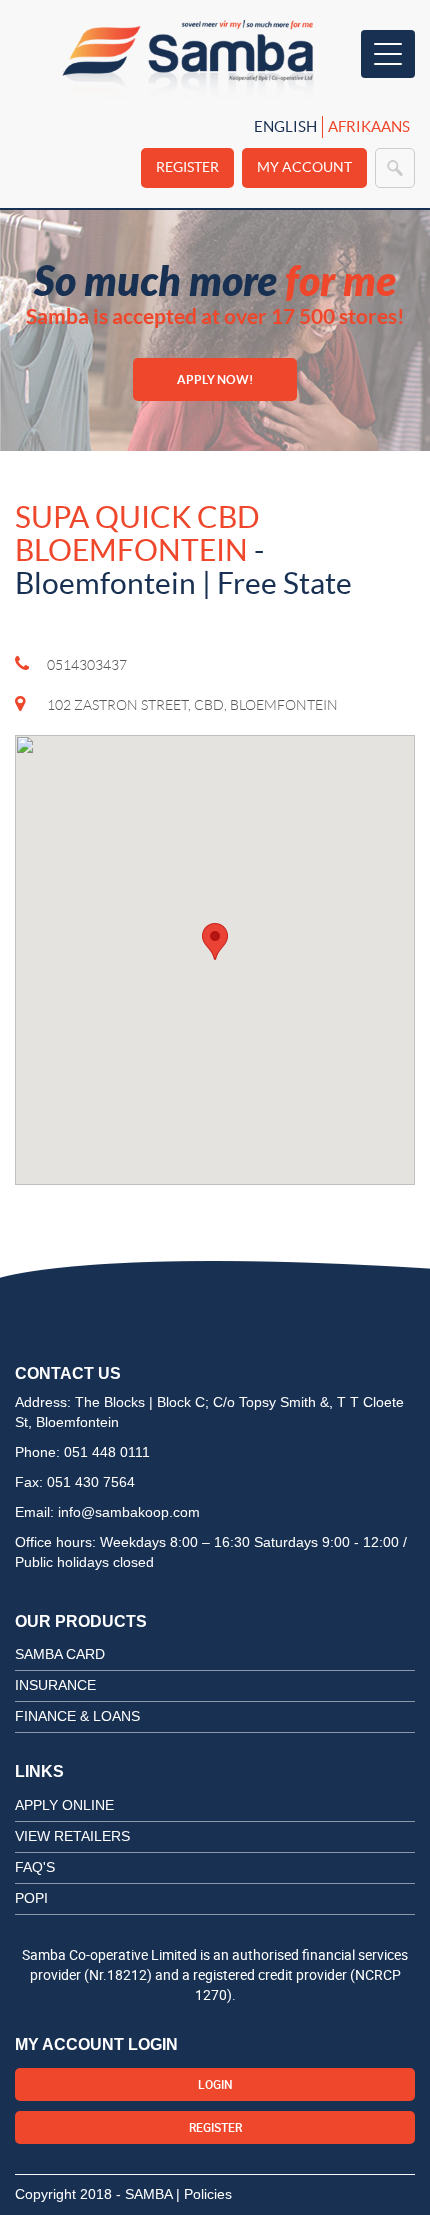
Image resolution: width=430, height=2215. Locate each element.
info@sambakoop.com (129, 1512)
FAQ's (35, 1867)
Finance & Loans (77, 1716)
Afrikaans (369, 126)
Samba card (60, 1654)
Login (215, 2084)
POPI (31, 1898)
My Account (304, 167)
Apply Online (64, 1805)
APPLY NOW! (215, 379)
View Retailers (72, 1836)
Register (187, 167)
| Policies (204, 2194)
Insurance (55, 1685)
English (285, 126)
